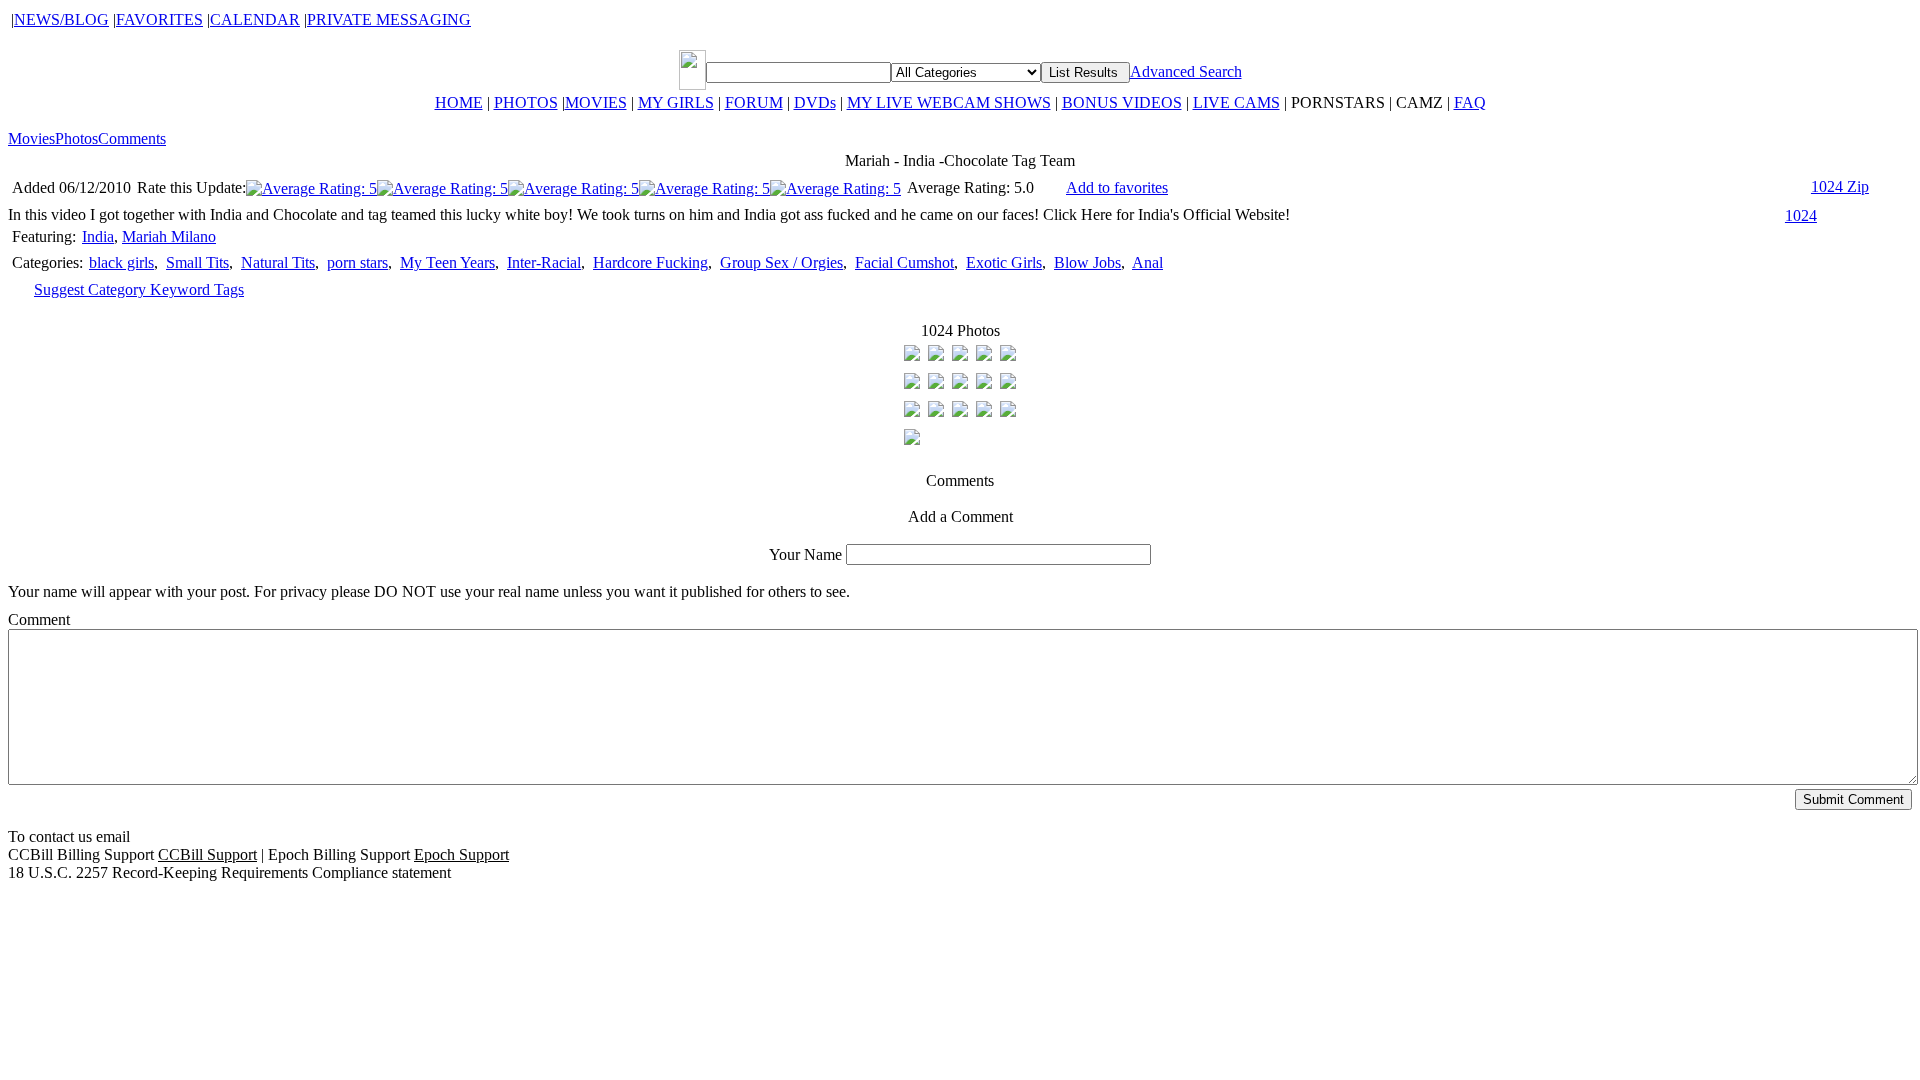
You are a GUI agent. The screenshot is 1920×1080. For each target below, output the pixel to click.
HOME (459, 102)
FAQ (1470, 102)
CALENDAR (255, 19)
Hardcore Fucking (650, 262)
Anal (1147, 262)
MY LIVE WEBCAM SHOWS (949, 102)
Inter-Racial (544, 262)
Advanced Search (1186, 71)
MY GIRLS (676, 102)
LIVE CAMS (1236, 102)
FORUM (754, 102)
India (98, 236)
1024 (1801, 215)
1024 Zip (1840, 186)
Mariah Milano (169, 236)
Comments (132, 138)
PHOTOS (526, 102)
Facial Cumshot (904, 262)
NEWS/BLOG (61, 19)
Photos (76, 138)
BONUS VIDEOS (1122, 102)
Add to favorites (1117, 187)
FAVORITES (159, 19)
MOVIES (596, 102)
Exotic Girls (1004, 262)
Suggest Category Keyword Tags (139, 289)
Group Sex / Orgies (781, 262)
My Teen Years (447, 262)
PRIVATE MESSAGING (389, 19)
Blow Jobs (1087, 262)
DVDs (815, 102)
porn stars (357, 262)
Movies (31, 138)
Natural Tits (278, 262)
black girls (121, 262)
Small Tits (197, 262)
